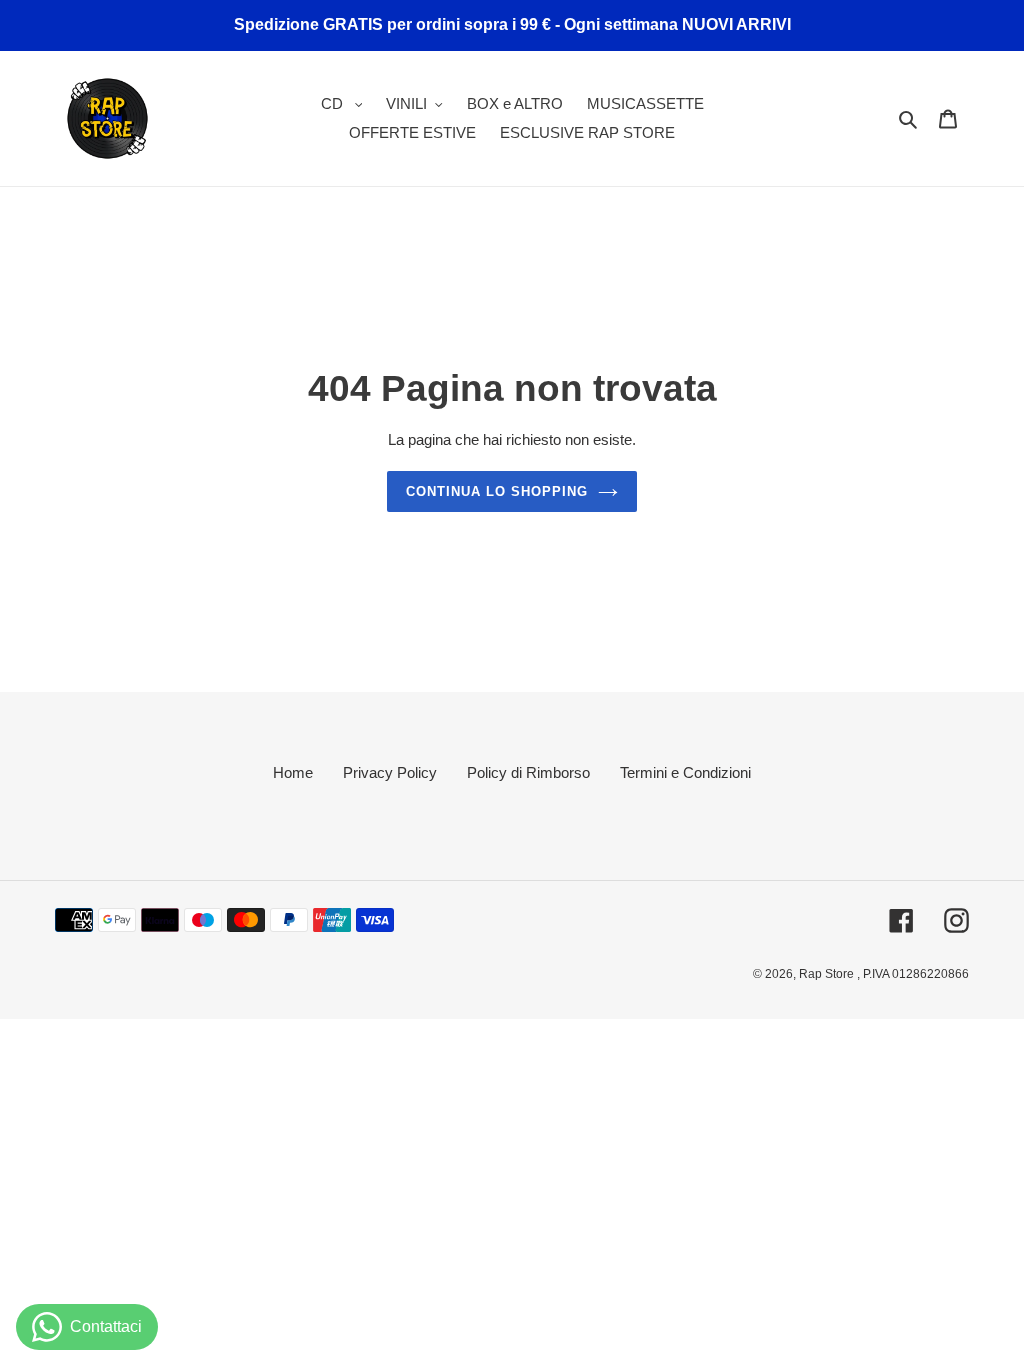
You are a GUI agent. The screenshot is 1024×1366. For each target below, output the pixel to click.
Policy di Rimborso (528, 772)
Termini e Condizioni (685, 772)
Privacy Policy (390, 772)
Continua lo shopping (497, 491)
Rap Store (828, 974)
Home (293, 772)
